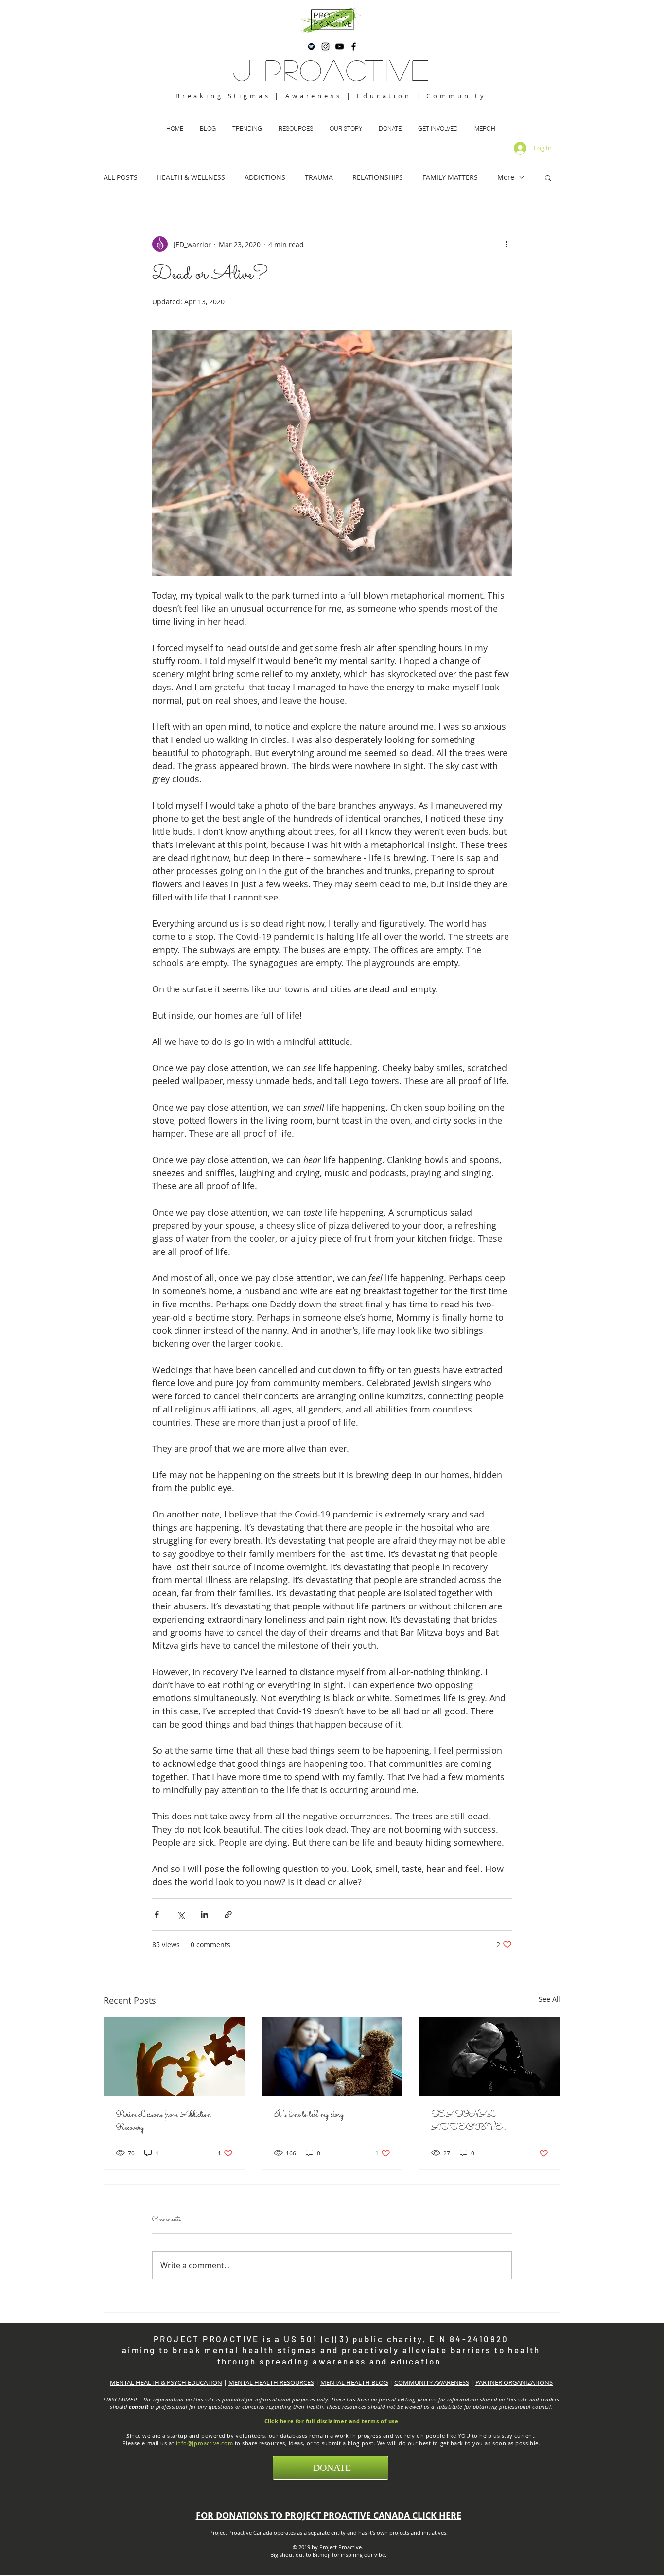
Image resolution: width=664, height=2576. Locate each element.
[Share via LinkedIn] (204, 1914)
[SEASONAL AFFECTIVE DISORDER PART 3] (490, 2057)
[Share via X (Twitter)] (181, 1914)
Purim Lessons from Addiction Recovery (163, 2121)
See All (550, 1999)
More (506, 177)
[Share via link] (228, 1914)
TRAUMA (319, 177)
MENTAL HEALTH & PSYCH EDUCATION (166, 2382)
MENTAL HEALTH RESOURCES (271, 2382)
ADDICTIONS (265, 177)
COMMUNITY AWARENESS (432, 2382)
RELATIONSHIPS (378, 177)
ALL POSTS (121, 177)
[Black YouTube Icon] (340, 46)
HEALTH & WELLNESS (191, 177)
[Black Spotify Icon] (311, 46)
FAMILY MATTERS (450, 177)
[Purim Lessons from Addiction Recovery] (174, 2057)
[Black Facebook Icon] (354, 46)
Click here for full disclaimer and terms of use (332, 2421)
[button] (548, 177)
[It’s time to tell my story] (332, 2057)
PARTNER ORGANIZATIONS (514, 2382)
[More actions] (506, 244)
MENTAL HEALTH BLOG (354, 2382)
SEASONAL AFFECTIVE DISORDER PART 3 (483, 2121)
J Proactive (332, 69)
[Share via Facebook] (157, 1914)
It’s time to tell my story (309, 2115)
